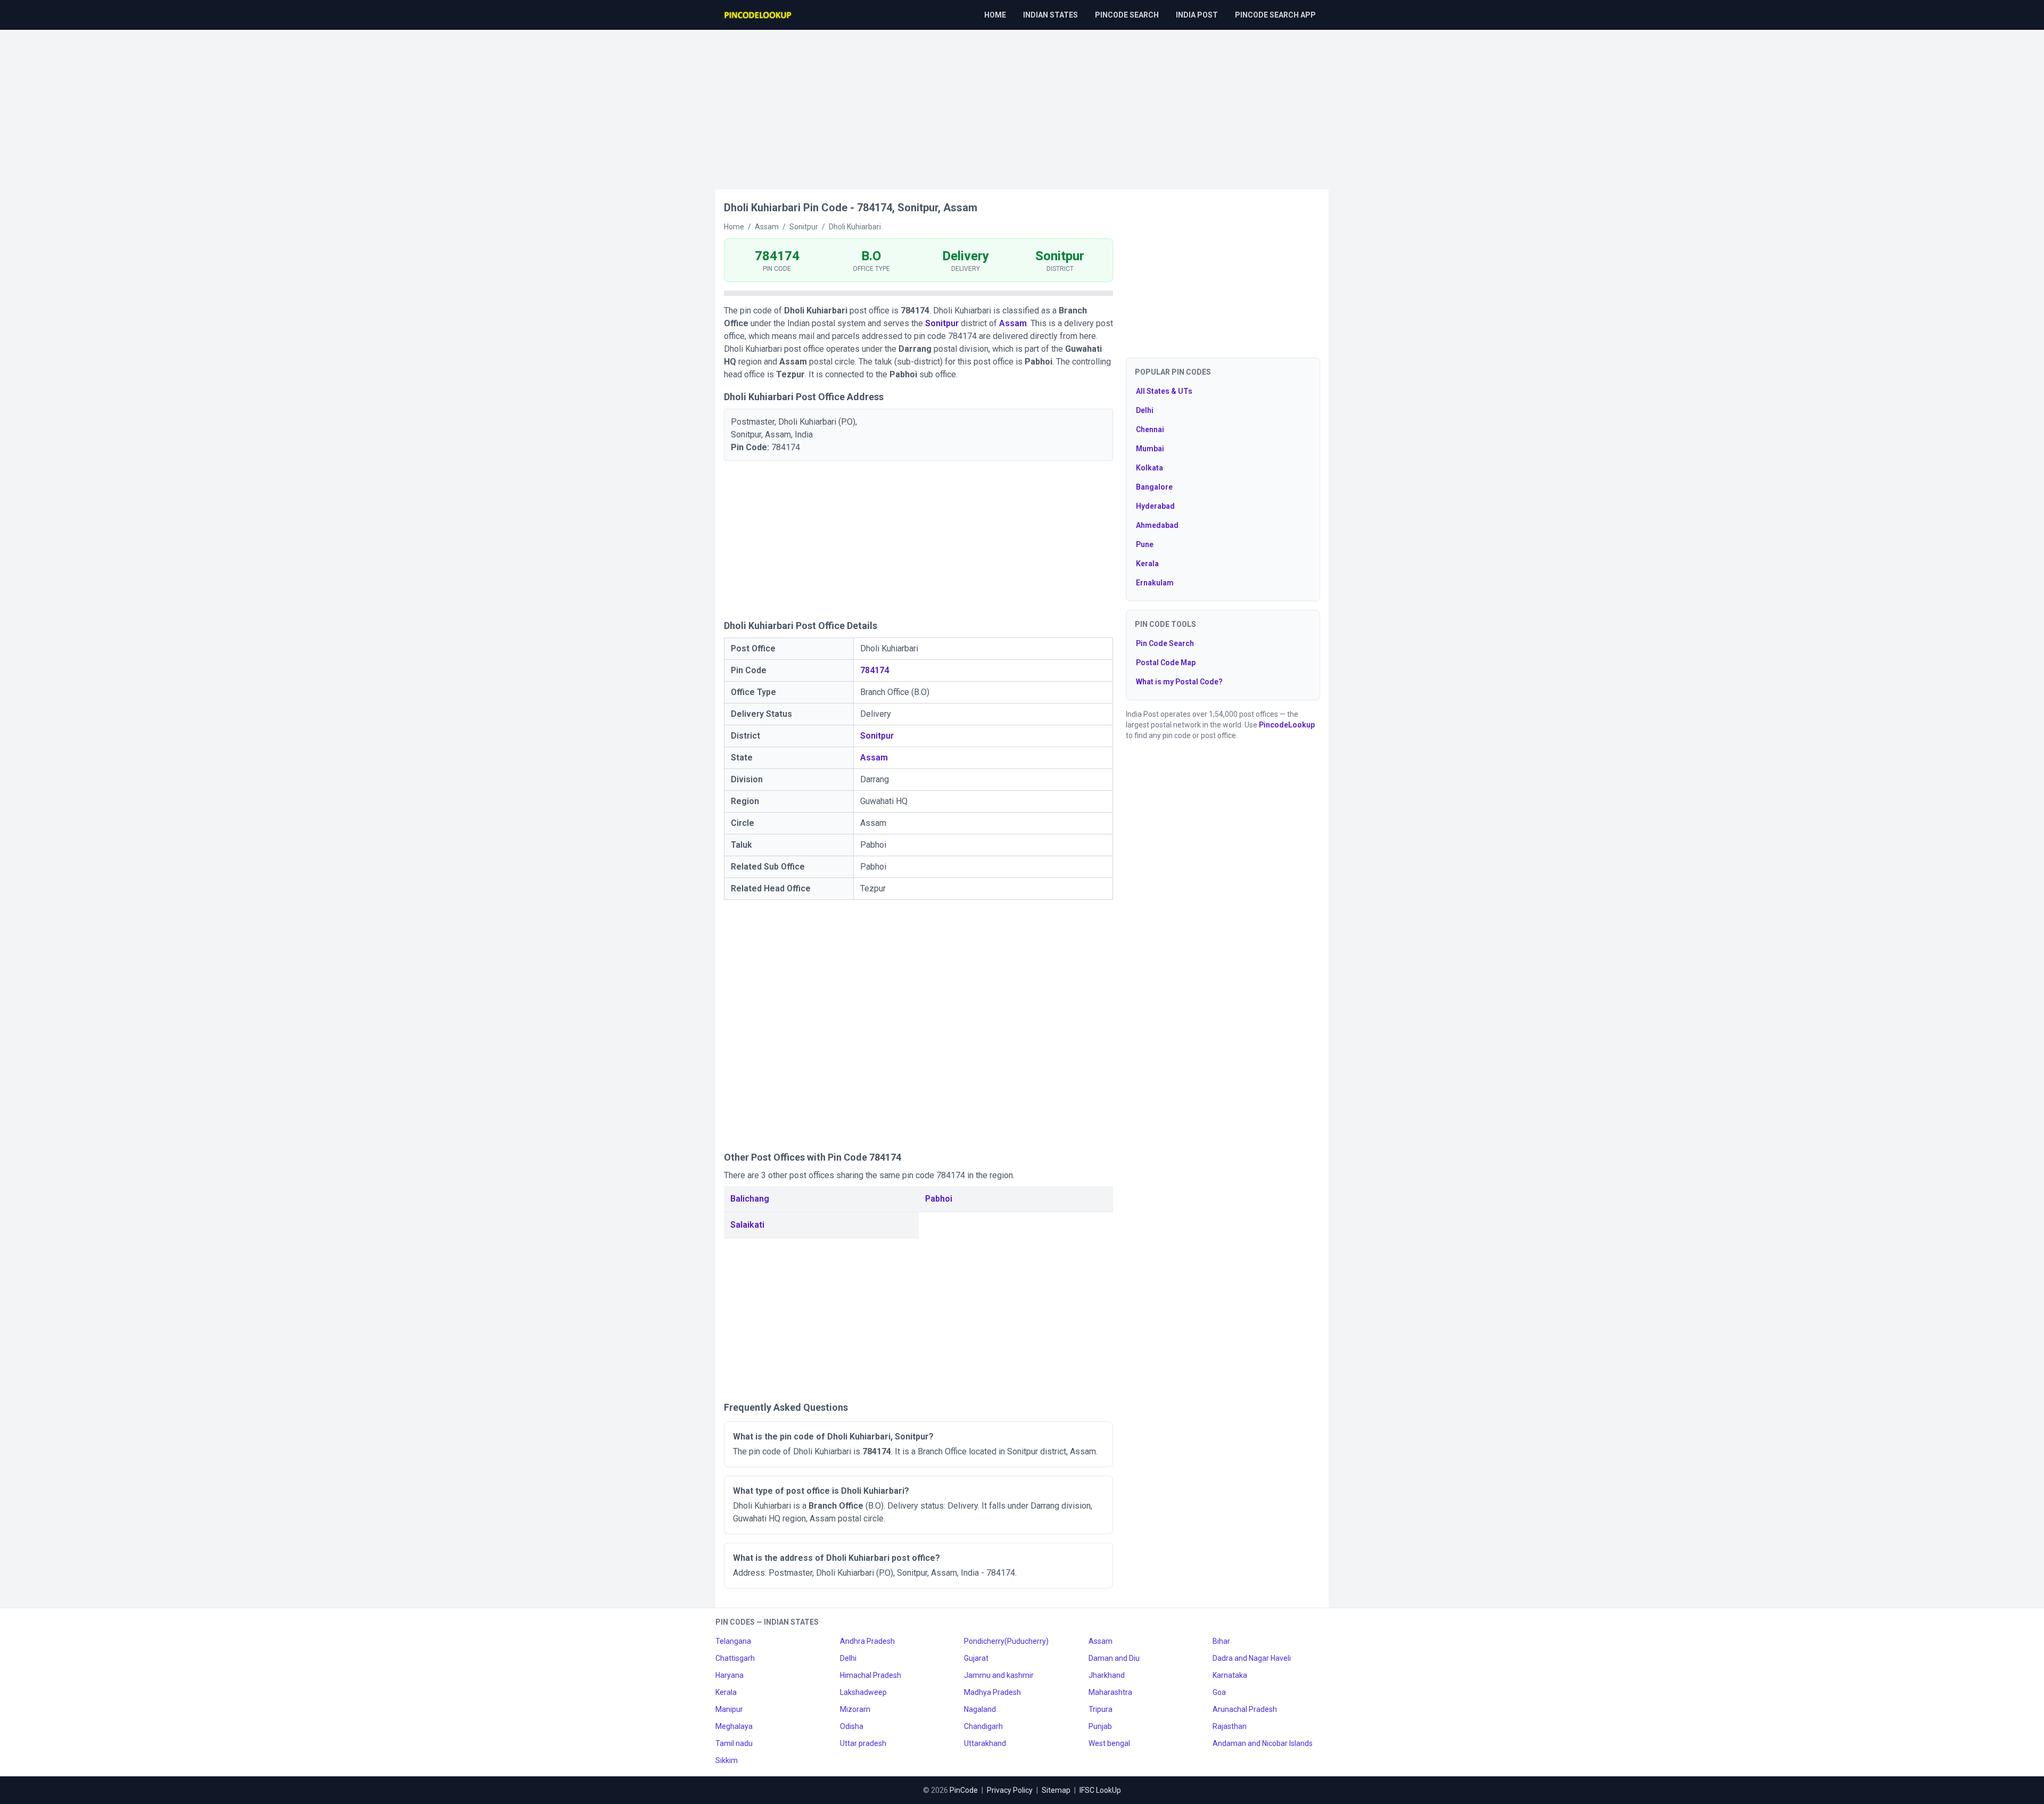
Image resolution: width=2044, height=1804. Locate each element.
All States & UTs (1164, 391)
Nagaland (980, 1709)
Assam (1013, 323)
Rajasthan (1230, 1726)
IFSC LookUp (1100, 1790)
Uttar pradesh (863, 1743)
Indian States (1050, 15)
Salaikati (747, 1225)
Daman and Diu (1114, 1658)
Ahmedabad (1157, 525)
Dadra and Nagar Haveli (1252, 1658)
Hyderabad (1155, 506)
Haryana (730, 1675)
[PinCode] (759, 15)
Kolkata (1149, 468)
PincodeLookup (1287, 725)
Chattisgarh (735, 1658)
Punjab (1100, 1726)
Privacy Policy (1010, 1790)
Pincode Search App (1275, 15)
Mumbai (1150, 449)
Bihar (1221, 1641)
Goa (1219, 1692)
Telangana (733, 1641)
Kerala (1147, 564)
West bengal (1109, 1743)
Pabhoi (939, 1199)
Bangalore (1154, 487)
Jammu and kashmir (999, 1675)
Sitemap (1056, 1790)
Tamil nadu (734, 1743)
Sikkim (727, 1760)
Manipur (729, 1709)
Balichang (750, 1199)
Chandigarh (983, 1726)
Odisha (852, 1726)
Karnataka (1230, 1675)
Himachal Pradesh (871, 1675)
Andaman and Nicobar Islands (1263, 1743)
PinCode (964, 1790)
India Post (1197, 15)
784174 (875, 670)
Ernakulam (1155, 583)
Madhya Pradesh (992, 1692)
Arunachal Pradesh (1245, 1709)
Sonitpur (942, 323)
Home (995, 15)
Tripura (1101, 1709)
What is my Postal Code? (1179, 682)
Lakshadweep (863, 1692)
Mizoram (855, 1709)
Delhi (1145, 410)
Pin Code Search (1165, 643)
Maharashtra (1110, 1692)
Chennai (1150, 429)
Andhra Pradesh (867, 1641)
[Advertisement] (1022, 104)
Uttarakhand (985, 1743)
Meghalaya (734, 1726)
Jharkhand (1107, 1675)
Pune (1145, 544)
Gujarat (976, 1658)
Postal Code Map (1166, 663)
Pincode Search (1127, 15)
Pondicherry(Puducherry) (1006, 1641)
